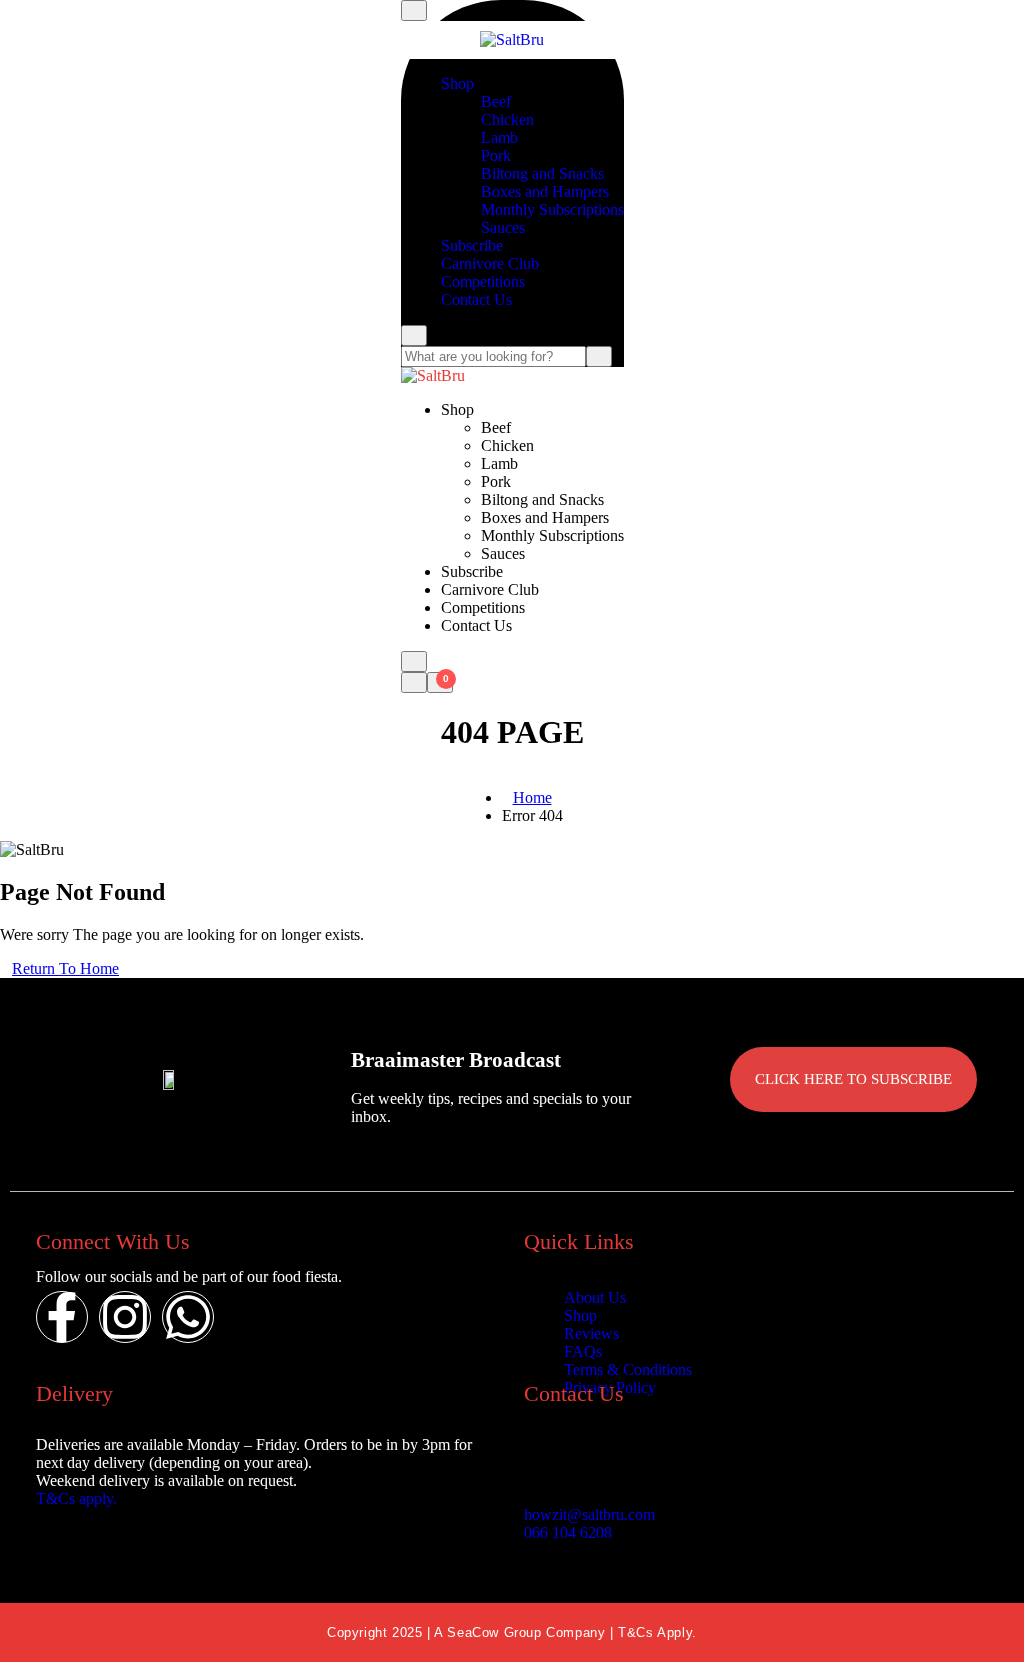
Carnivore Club (490, 263)
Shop (457, 83)
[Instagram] (125, 1317)
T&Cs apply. (76, 1498)
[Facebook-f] (62, 1317)
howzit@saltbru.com (589, 1514)
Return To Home (65, 968)
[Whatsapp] (188, 1317)
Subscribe (472, 245)
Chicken (507, 119)
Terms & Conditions (628, 1369)
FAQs (583, 1351)
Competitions (483, 281)
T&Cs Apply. (657, 1632)
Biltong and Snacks (542, 173)
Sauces (503, 227)
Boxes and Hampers (545, 191)
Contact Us (476, 299)
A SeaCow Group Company (522, 1632)
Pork (496, 155)
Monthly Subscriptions (552, 209)
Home (532, 797)
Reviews (591, 1333)
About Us (595, 1297)
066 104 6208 (568, 1532)
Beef (496, 101)
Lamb (499, 137)
